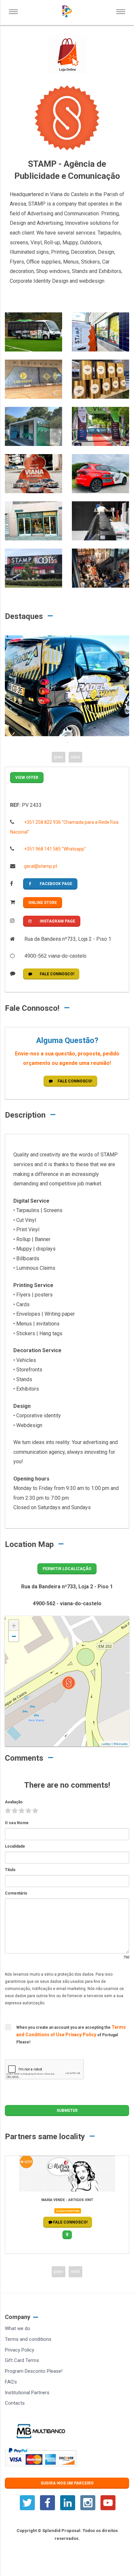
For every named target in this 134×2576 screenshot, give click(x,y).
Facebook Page (56, 884)
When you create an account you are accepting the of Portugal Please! (71, 2034)
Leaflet (106, 1744)
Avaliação (14, 1802)
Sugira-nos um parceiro (67, 2483)
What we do (18, 2328)
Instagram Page (57, 921)
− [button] (14, 1636)
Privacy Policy (81, 2035)
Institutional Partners (27, 2393)
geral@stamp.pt (40, 866)
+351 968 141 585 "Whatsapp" (54, 849)
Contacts (15, 2403)
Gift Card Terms (22, 2360)
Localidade (15, 1846)
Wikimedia (121, 1744)
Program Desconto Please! (34, 2371)
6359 (28, 2162)
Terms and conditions (28, 2339)
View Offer (27, 778)
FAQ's (11, 2382)
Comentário (16, 1893)
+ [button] (14, 1626)
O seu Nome (17, 1823)
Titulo (10, 1870)
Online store (43, 903)
